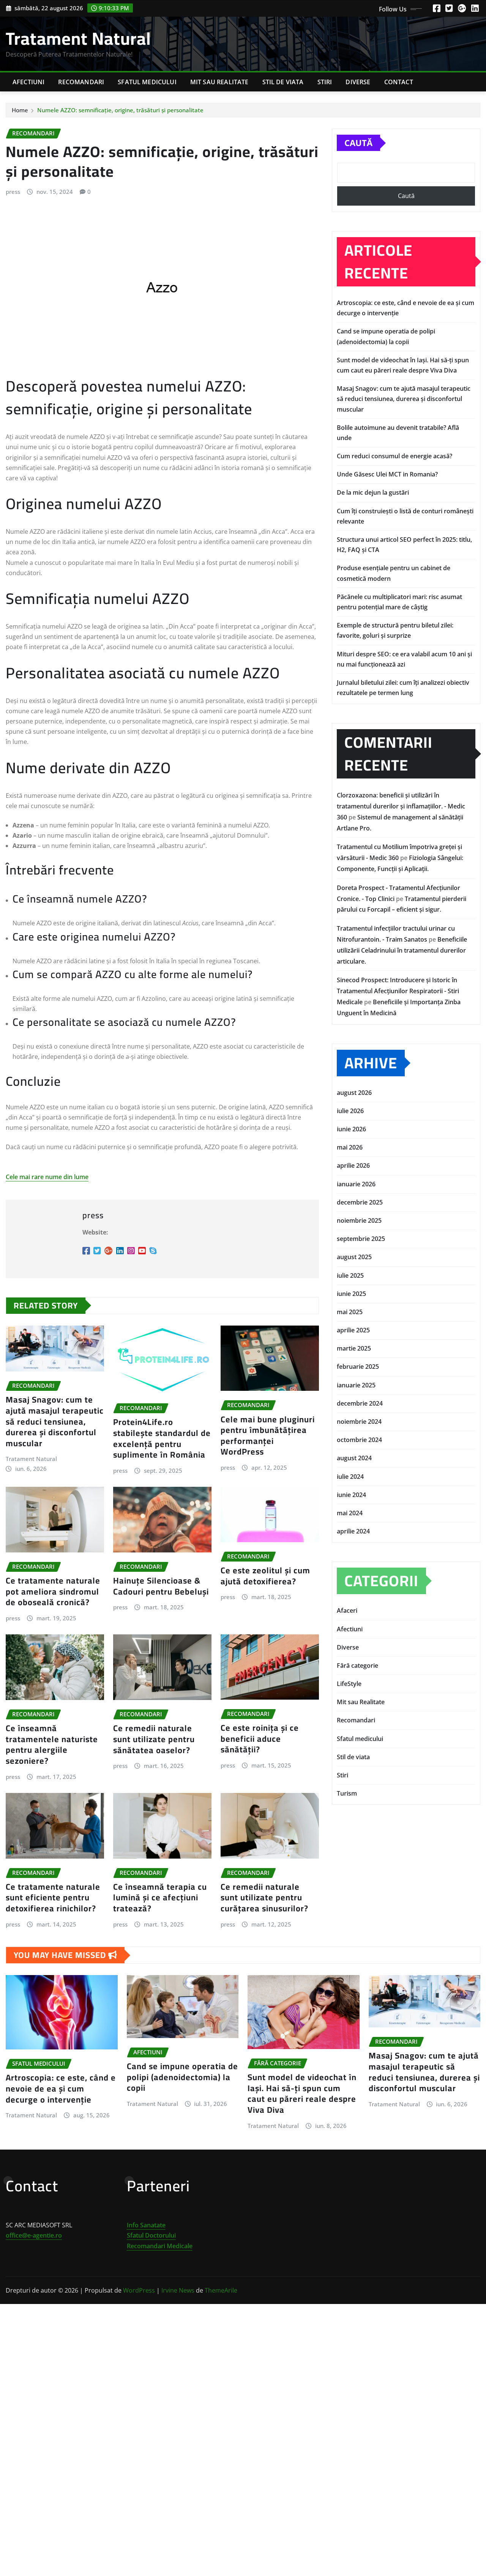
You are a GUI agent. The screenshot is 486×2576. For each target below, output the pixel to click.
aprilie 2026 (353, 1165)
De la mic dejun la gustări (373, 492)
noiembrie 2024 (359, 1422)
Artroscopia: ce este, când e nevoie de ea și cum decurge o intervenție (61, 2088)
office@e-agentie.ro (34, 2235)
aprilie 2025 (353, 1330)
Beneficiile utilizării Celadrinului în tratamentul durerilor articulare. (402, 950)
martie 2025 (354, 1348)
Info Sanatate (146, 2225)
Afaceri (347, 1610)
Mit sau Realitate (219, 82)
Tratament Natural (78, 38)
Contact (399, 82)
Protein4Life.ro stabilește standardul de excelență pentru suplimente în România (162, 1438)
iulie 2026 (350, 1111)
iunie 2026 (351, 1129)
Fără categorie (357, 1665)
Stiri (325, 82)
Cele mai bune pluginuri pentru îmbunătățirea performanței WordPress (268, 1436)
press (13, 192)
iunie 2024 (351, 1495)
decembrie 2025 (360, 1202)
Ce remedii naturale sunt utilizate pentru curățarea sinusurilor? (264, 1897)
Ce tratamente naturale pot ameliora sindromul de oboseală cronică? (53, 1591)
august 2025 (354, 1257)
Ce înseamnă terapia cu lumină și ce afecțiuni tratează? (160, 1897)
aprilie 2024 (353, 1531)
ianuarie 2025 (356, 1385)
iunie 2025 (351, 1294)
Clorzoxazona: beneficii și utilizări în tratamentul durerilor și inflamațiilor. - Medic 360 (401, 806)
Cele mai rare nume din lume (47, 1177)
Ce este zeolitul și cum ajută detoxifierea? (265, 1576)
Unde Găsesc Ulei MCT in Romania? (387, 474)
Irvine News (178, 2290)
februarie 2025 (358, 1367)
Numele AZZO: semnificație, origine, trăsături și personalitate (120, 110)
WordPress (139, 2290)
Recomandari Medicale (160, 2246)
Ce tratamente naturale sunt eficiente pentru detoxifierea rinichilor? (53, 1897)
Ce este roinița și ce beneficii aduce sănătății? (260, 1739)
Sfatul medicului (147, 82)
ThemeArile (221, 2290)
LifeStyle (349, 1684)
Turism (347, 1793)
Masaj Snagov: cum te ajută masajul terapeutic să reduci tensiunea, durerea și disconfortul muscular (55, 1421)
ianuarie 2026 (356, 1184)
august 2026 (354, 1093)
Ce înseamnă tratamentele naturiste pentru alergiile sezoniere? (52, 1744)
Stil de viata (283, 82)
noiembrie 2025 (359, 1220)
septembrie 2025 (361, 1239)
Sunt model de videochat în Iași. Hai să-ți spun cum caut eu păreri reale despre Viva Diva (302, 2093)
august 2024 (354, 1458)
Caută (358, 143)
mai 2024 (350, 1513)
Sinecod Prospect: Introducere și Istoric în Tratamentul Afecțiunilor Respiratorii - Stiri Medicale (398, 991)
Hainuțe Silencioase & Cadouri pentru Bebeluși (161, 1586)
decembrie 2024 (360, 1403)
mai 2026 (350, 1147)
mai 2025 (350, 1312)
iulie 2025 (350, 1275)
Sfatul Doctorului (151, 2235)
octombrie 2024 (359, 1440)
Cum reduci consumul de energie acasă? (394, 456)
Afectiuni (28, 82)
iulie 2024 (350, 1477)
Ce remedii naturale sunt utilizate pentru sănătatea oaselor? (154, 1739)
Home (20, 110)
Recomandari (81, 82)
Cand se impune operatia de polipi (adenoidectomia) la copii (182, 2077)
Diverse (358, 82)
